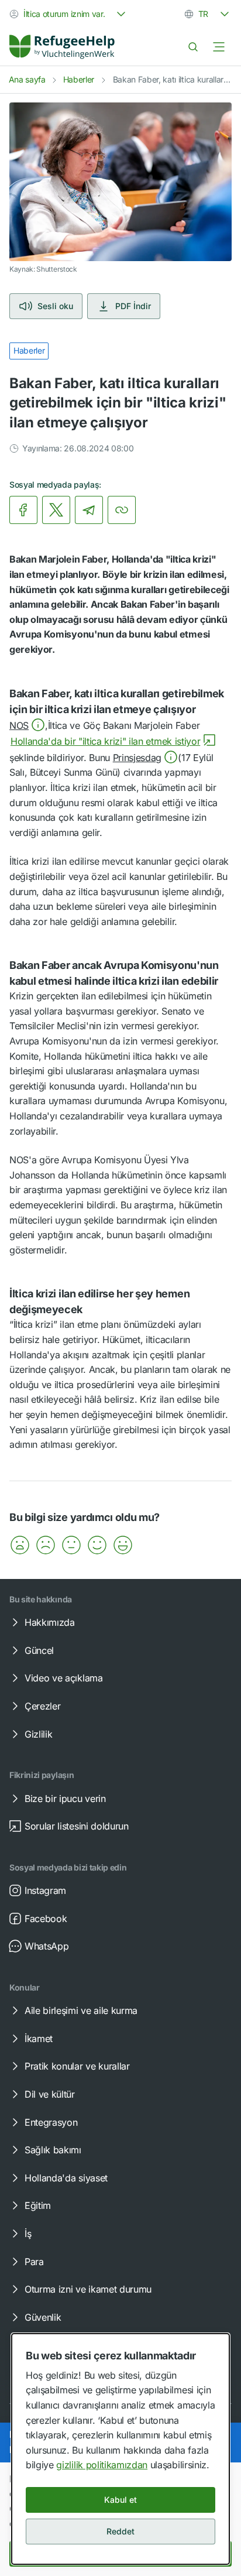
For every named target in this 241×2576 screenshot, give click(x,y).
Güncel (39, 1650)
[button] (27, 725)
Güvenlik (43, 2317)
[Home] (62, 47)
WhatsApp (47, 1946)
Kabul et (120, 2500)
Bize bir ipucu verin (65, 1799)
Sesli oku (55, 306)
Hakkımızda (50, 1622)
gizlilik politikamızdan (102, 2465)
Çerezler (42, 1706)
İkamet (39, 2039)
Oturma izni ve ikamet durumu (88, 2289)
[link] (62, 47)
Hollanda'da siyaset (66, 2178)
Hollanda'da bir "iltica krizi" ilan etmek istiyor (105, 741)
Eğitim (38, 2205)
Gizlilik (38, 1734)
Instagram (45, 1890)
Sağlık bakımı (53, 2150)
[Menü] (219, 47)
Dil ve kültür (50, 2094)
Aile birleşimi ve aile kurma (81, 2010)
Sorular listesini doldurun (77, 1826)
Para (34, 2262)
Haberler (79, 79)
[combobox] (69, 14)
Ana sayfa (27, 79)
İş (28, 2234)
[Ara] (193, 47)
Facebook (46, 1919)
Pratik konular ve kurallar (77, 2066)
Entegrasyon (51, 2122)
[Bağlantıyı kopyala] (122, 510)
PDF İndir (133, 306)
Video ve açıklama (64, 1678)
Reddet (120, 2531)
